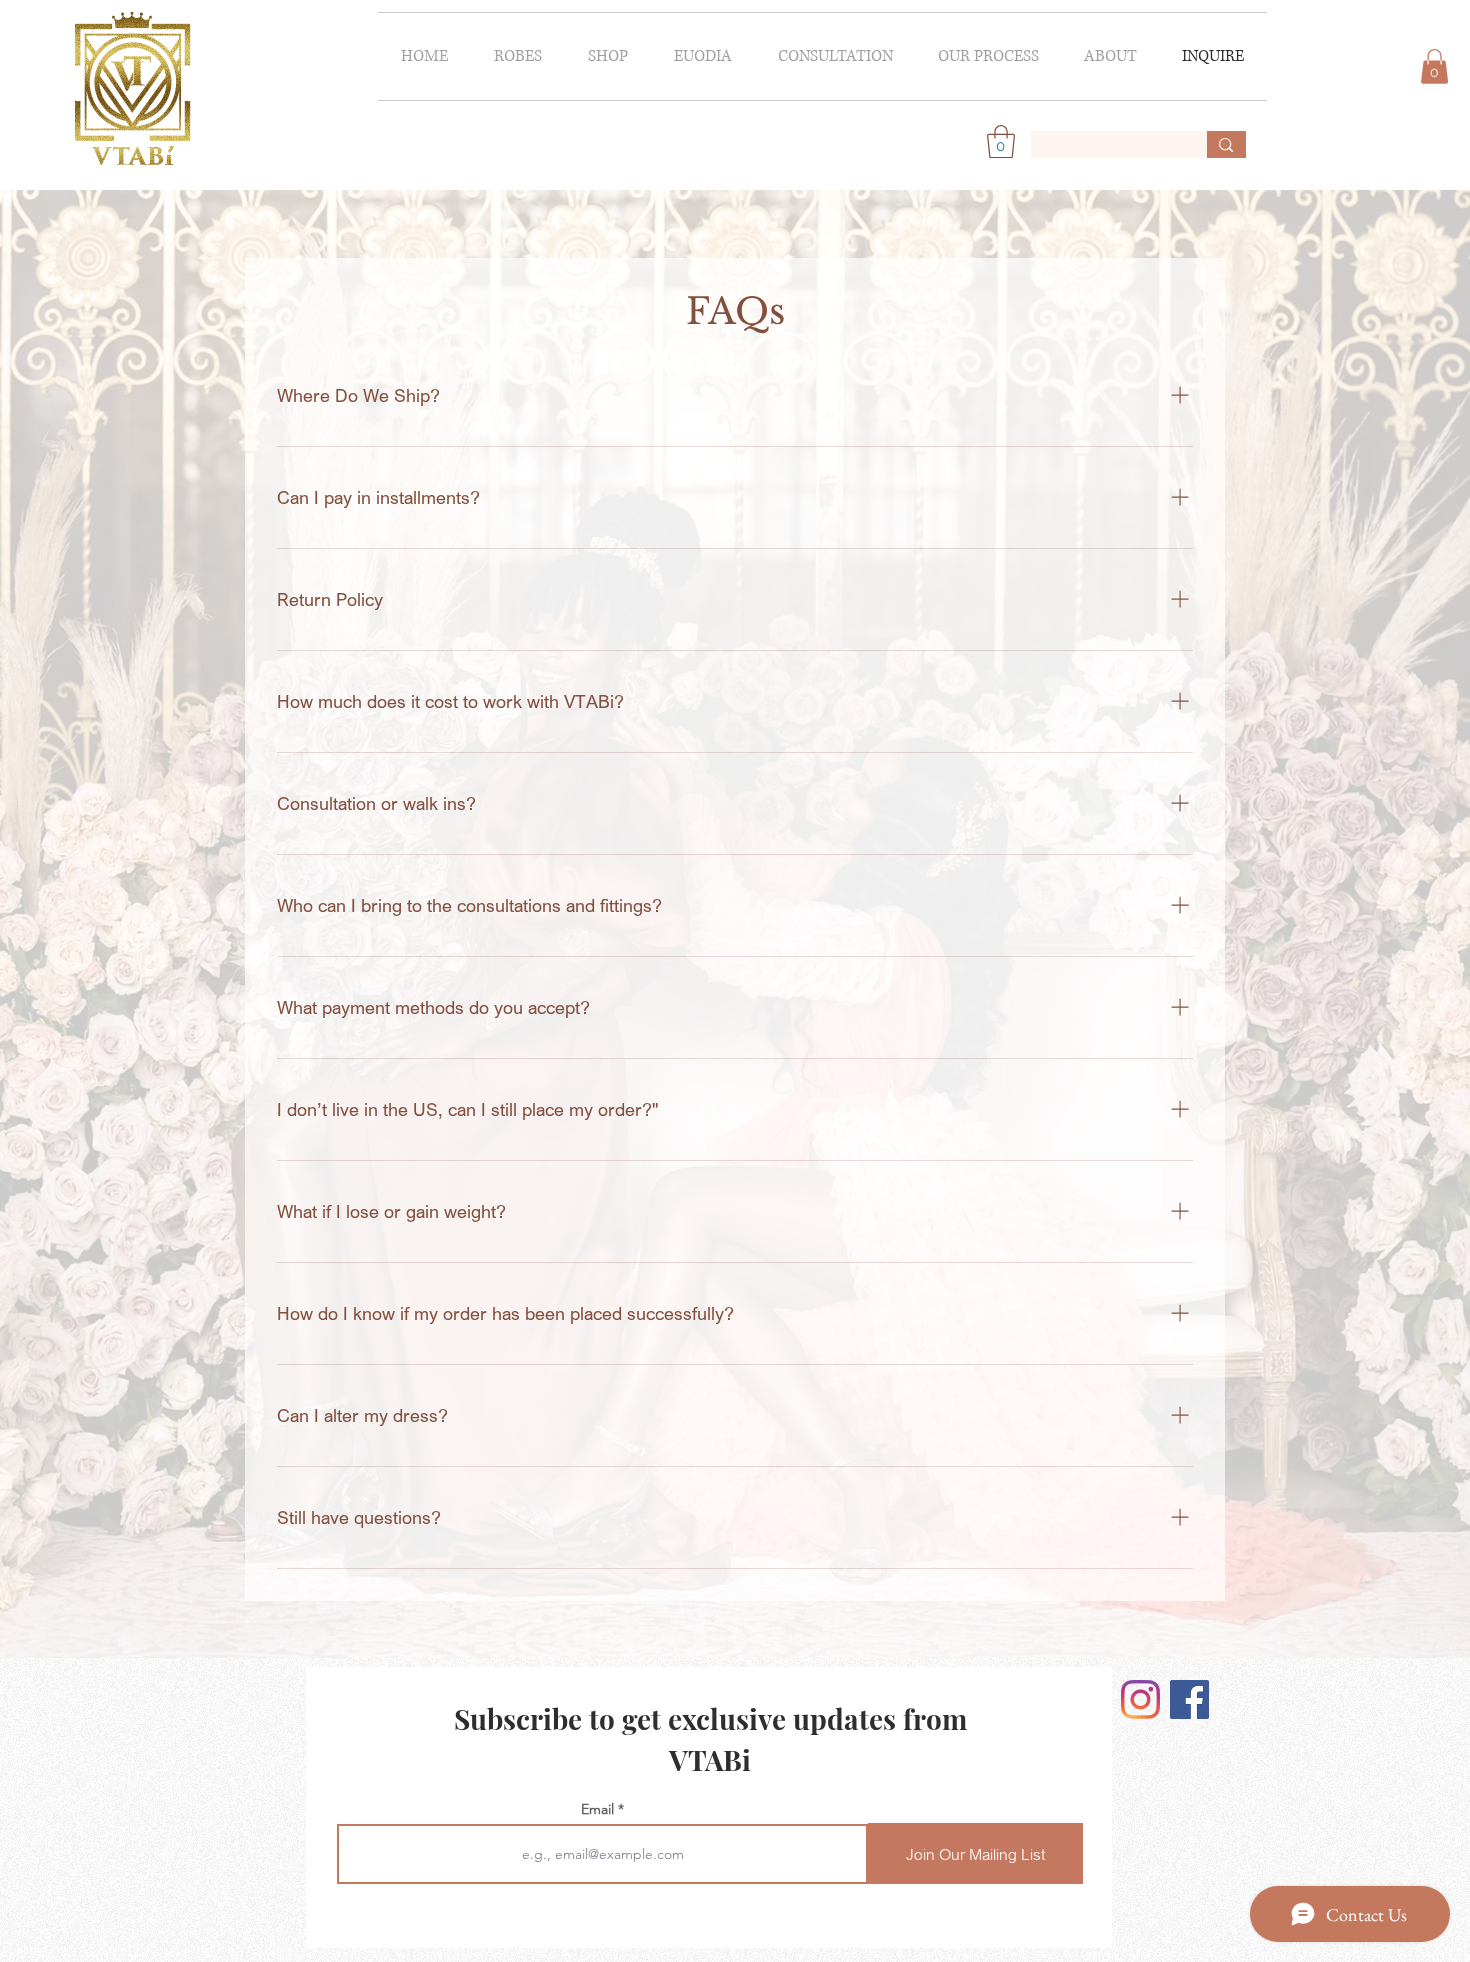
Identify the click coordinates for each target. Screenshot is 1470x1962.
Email (597, 1809)
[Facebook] (1189, 1699)
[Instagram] (1140, 1699)
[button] (518, 56)
